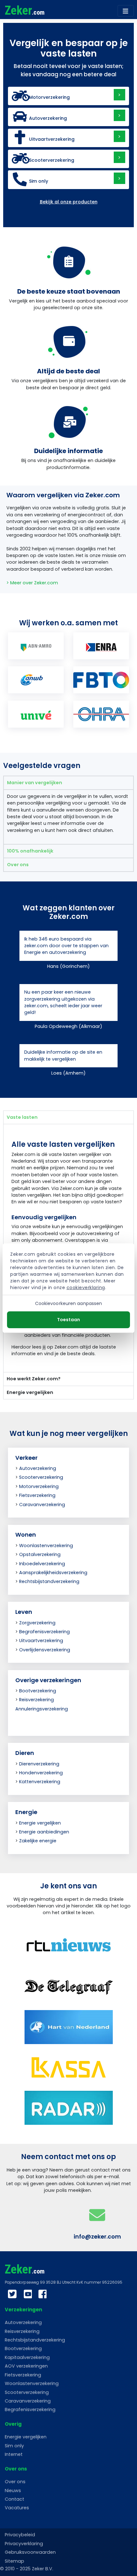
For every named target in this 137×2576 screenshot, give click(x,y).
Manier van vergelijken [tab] (35, 783)
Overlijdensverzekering (45, 1650)
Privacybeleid (20, 2535)
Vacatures (17, 2508)
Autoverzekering (38, 1468)
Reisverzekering (36, 1700)
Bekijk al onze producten (69, 202)
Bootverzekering (38, 1691)
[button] (68, 96)
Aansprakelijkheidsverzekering (53, 1573)
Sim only (14, 2446)
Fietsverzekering (37, 1495)
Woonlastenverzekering (46, 1546)
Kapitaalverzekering (27, 2357)
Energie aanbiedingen (44, 1832)
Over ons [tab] (18, 865)
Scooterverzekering (41, 1477)
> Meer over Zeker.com (32, 583)
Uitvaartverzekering (41, 1641)
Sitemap (14, 2561)
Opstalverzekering (40, 1554)
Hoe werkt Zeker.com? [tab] (34, 1379)
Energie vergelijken (40, 1823)
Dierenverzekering (39, 1764)
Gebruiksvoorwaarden (30, 2552)
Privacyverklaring (24, 2544)
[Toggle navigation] (126, 11)
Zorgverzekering (37, 1623)
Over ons (15, 2482)
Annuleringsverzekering (42, 1709)
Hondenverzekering (41, 1773)
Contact (14, 2499)
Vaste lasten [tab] (22, 1117)
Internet (14, 2454)
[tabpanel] (68, 817)
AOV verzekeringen (26, 2366)
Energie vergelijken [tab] (30, 1392)
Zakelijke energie (38, 1841)
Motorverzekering (39, 1486)
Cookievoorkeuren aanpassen (69, 1303)
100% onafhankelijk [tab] (30, 851)
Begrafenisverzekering (44, 1632)
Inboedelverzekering (42, 1564)
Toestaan (68, 1320)
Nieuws (13, 2491)
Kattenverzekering (40, 1782)
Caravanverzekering (42, 1505)
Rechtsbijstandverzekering (49, 1581)
